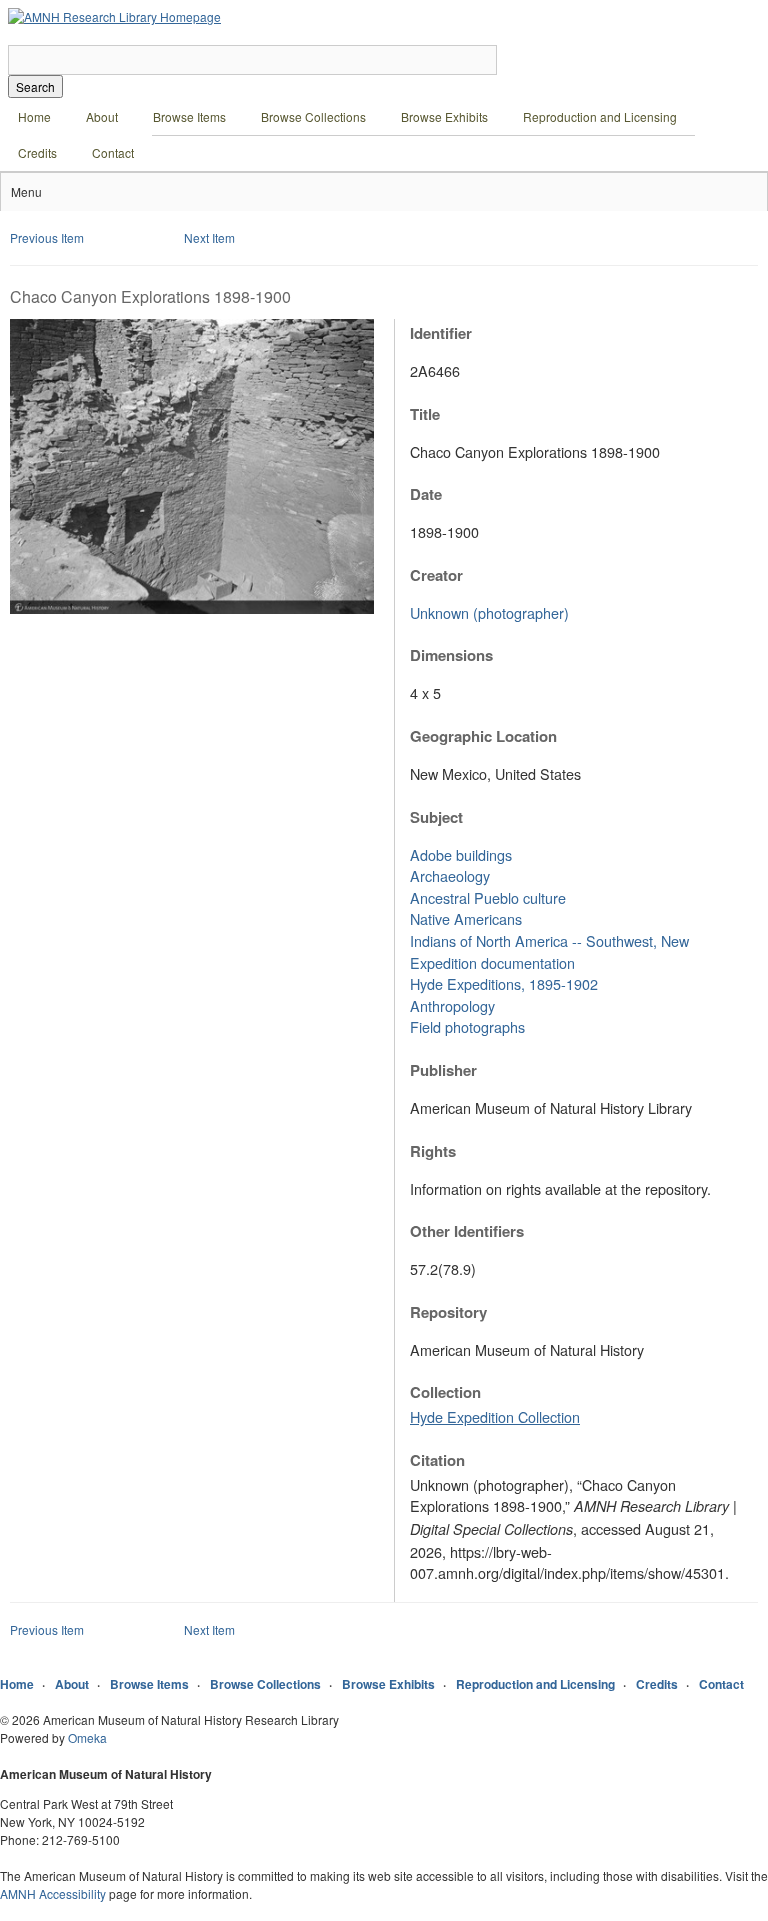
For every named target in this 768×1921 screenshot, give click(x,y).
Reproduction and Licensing (600, 116)
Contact (113, 152)
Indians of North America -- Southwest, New (549, 940)
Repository (448, 1312)
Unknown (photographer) (489, 612)
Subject (436, 817)
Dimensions (451, 655)
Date (426, 494)
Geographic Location (483, 736)
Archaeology (450, 875)
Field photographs (467, 1026)
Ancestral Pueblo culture (488, 897)
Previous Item (47, 237)
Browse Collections (313, 116)
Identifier (441, 333)
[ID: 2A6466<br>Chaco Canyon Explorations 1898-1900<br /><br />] (192, 608)
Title (425, 414)
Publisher (443, 1070)
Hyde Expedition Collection (495, 1416)
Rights (433, 1151)
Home (34, 116)
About (102, 116)
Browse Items (189, 116)
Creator (436, 575)
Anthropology (452, 1005)
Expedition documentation (492, 962)
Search (35, 86)
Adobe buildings (461, 854)
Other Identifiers (467, 1231)
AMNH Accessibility (53, 1893)
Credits (37, 152)
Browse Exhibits (444, 116)
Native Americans (466, 918)
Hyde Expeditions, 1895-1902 (504, 983)
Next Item (209, 237)
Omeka (87, 1737)
